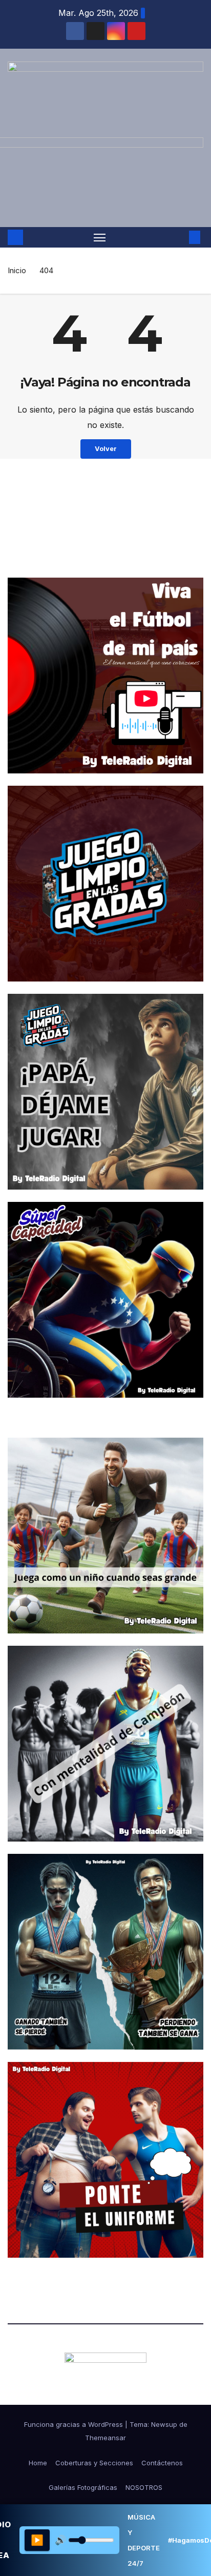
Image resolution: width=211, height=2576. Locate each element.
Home (38, 2463)
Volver (106, 449)
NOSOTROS (144, 2487)
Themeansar (105, 2438)
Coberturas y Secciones (94, 2463)
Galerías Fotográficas (83, 2487)
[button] (179, 237)
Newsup (164, 2424)
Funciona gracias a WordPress (75, 2424)
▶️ (37, 2540)
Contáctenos (162, 2463)
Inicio (17, 270)
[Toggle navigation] (100, 237)
